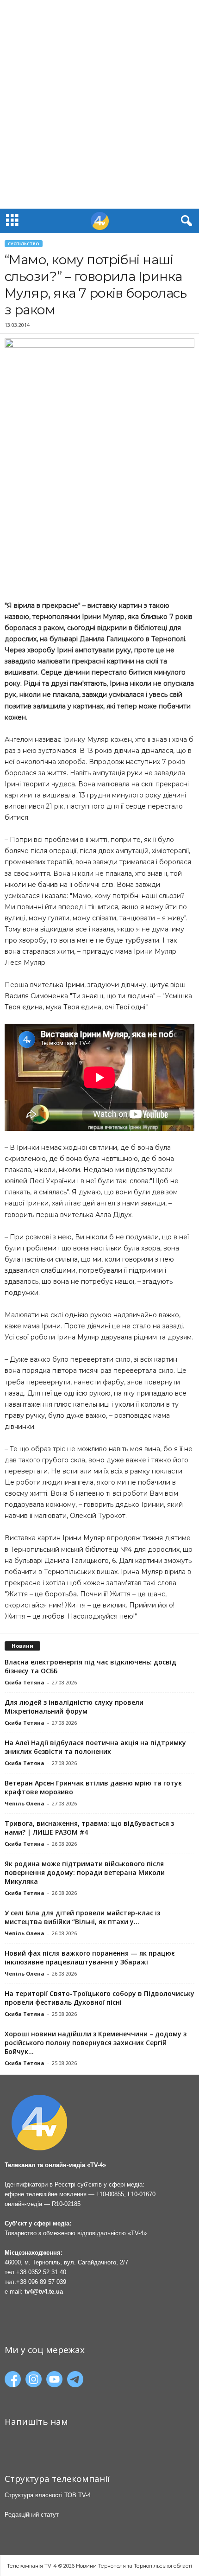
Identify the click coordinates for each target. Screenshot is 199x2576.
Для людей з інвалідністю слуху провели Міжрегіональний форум (74, 1707)
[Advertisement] (99, 104)
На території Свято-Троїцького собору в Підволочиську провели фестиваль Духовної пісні (99, 1998)
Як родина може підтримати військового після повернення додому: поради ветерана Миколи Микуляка (85, 1872)
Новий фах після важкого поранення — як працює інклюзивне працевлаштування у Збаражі (90, 1958)
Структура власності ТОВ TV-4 (48, 2495)
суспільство (24, 244)
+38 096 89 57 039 (41, 2282)
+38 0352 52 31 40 (41, 2272)
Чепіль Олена (25, 1803)
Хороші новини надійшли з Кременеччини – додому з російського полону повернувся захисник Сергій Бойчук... (96, 2043)
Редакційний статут (32, 2515)
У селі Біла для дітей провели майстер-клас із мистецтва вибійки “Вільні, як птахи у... (82, 1917)
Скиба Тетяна (25, 1682)
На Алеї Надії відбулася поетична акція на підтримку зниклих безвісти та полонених (95, 1747)
